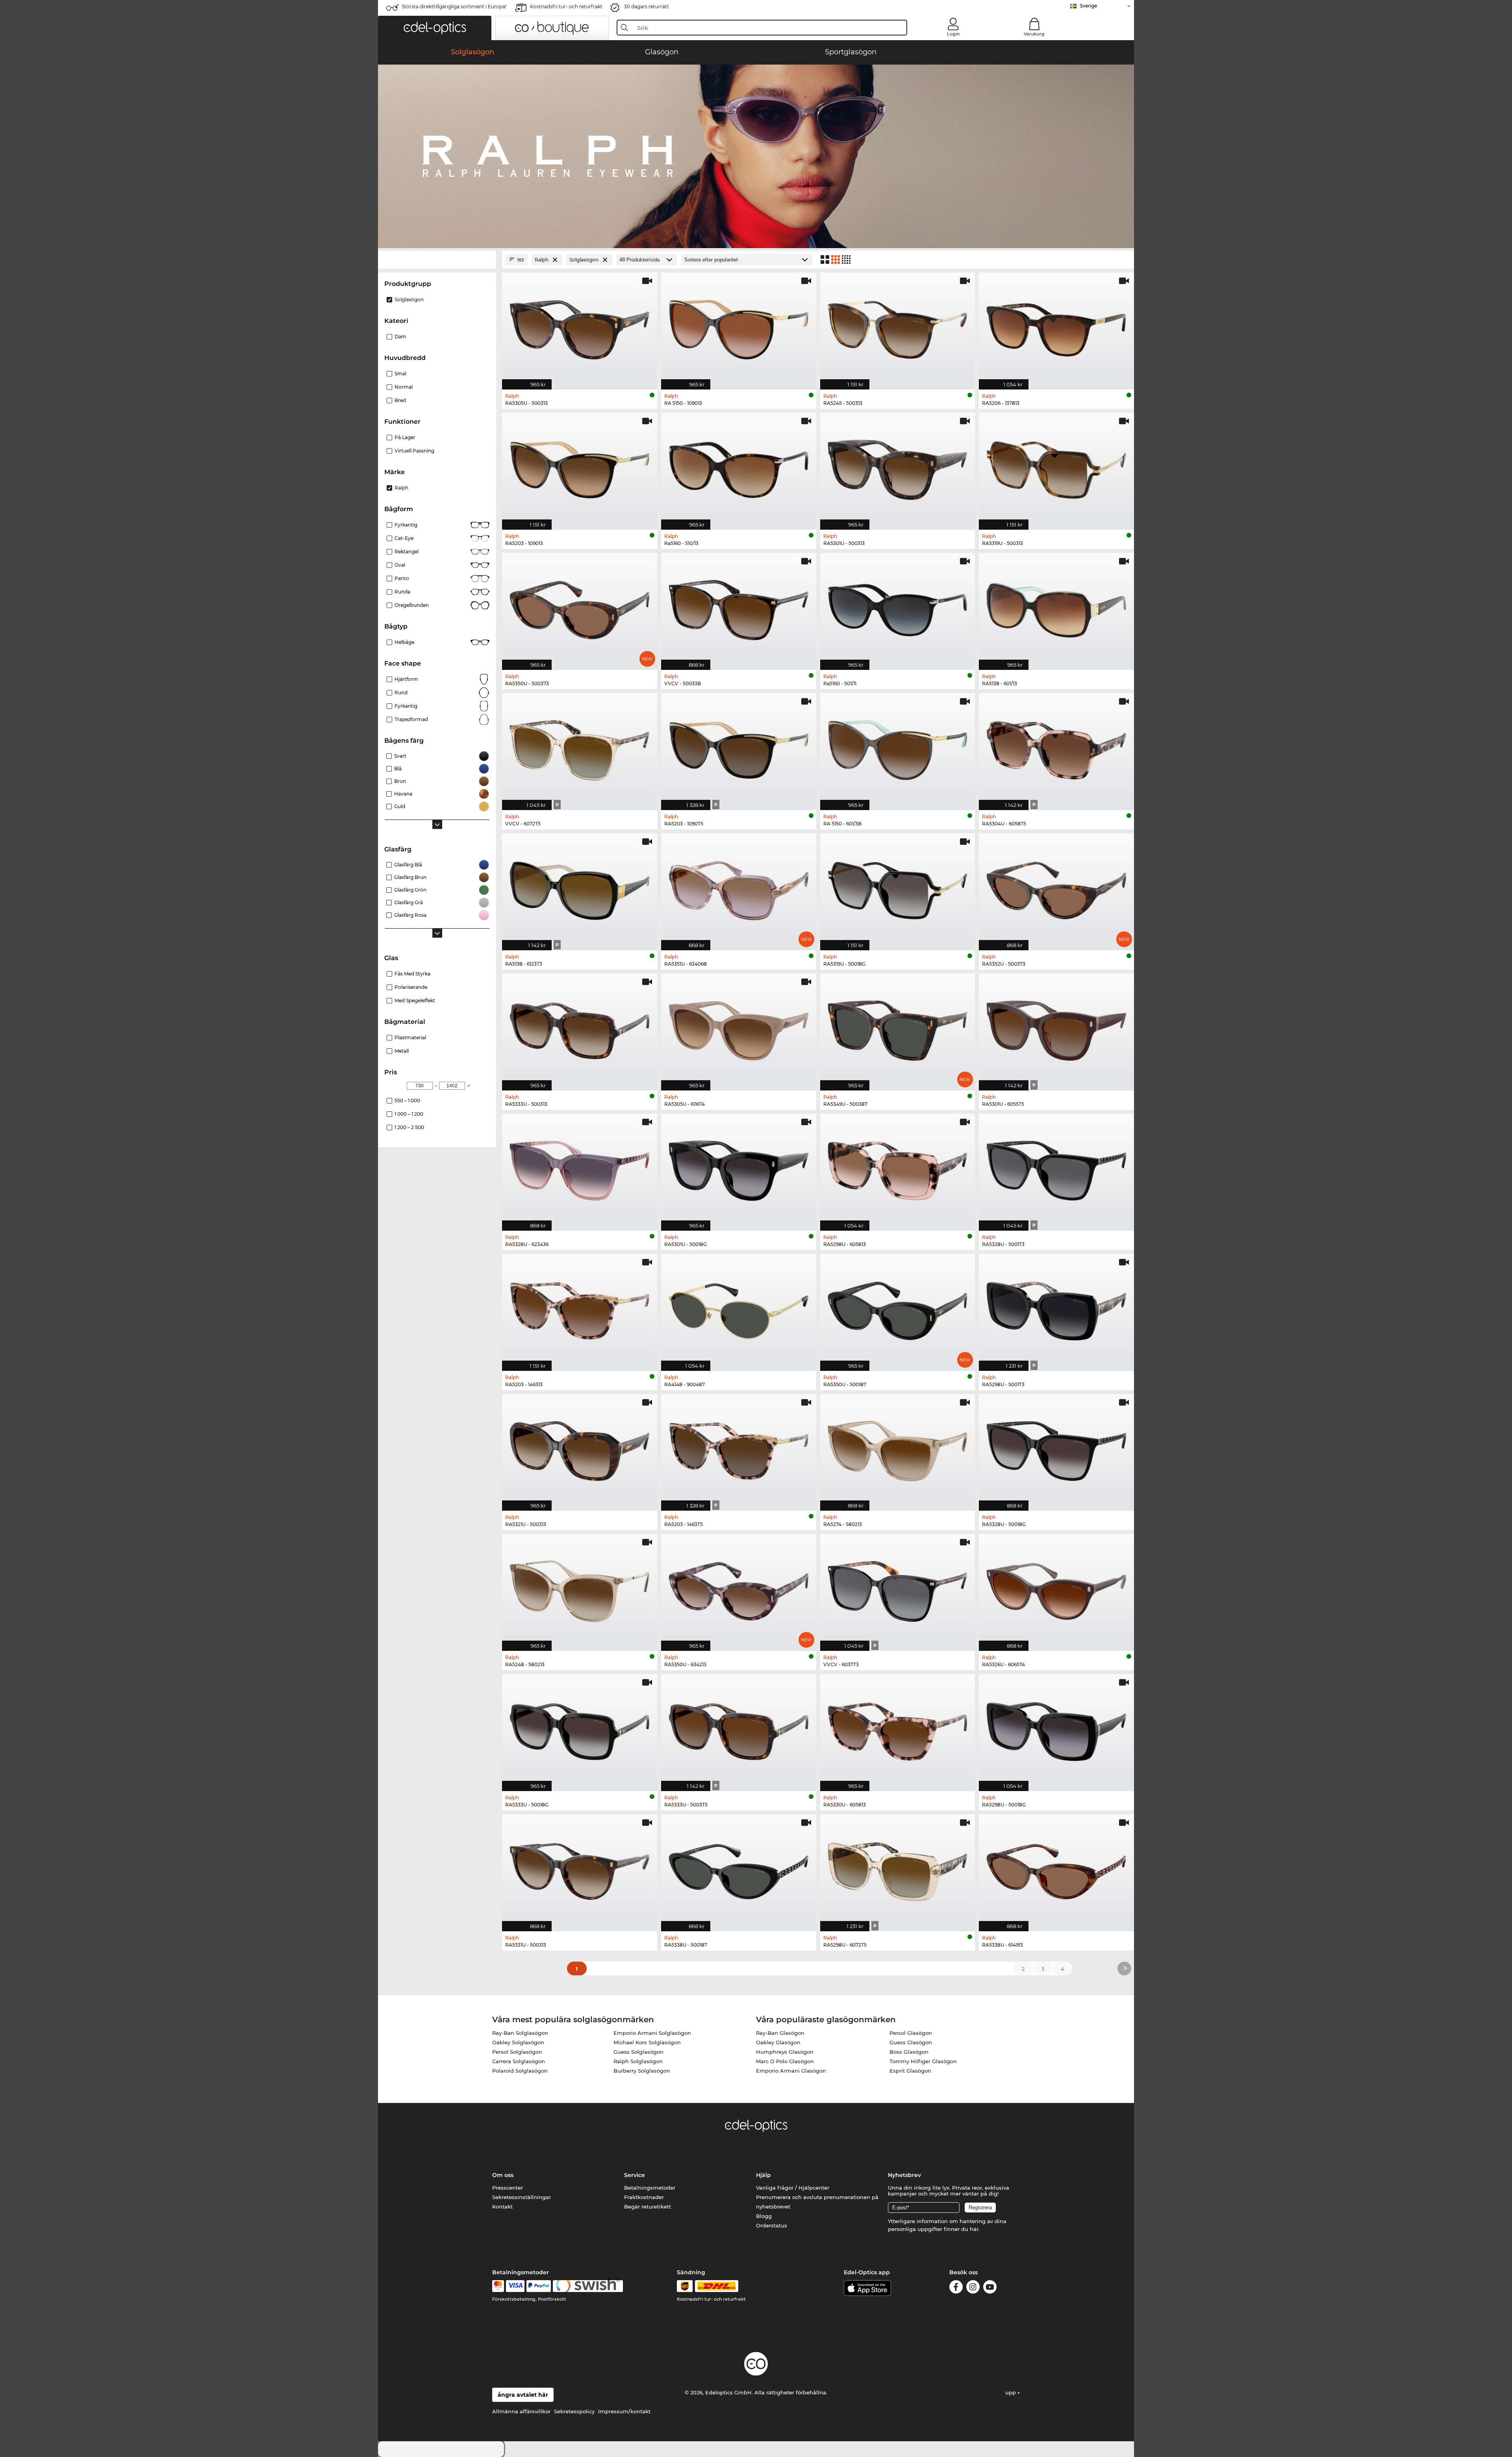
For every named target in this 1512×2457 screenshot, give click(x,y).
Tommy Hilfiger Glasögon (923, 2061)
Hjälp (763, 2175)
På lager (405, 437)
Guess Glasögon (911, 2042)
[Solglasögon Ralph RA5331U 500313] (580, 1869)
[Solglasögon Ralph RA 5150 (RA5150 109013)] (739, 327)
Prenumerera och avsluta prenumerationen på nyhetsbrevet (817, 2202)
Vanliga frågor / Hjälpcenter (793, 2188)
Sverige (1088, 6)
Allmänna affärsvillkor (521, 2411)
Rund (401, 693)
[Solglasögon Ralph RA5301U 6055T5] (1056, 1028)
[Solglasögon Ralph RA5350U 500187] (898, 1308)
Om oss (503, 2175)
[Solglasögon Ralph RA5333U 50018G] (580, 1728)
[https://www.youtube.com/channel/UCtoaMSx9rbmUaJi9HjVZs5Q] (990, 2288)
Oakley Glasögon (778, 2042)
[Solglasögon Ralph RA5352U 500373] (1056, 888)
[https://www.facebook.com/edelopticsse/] (956, 2288)
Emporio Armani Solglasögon (652, 2033)
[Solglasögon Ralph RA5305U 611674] (739, 1028)
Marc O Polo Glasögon (785, 2061)
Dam (400, 337)
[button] (435, 28)
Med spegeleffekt (415, 1000)
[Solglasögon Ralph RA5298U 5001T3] (1056, 1308)
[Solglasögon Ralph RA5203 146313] (580, 1308)
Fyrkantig (406, 525)
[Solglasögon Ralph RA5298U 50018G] (1056, 1728)
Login (953, 34)
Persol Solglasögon (517, 2052)
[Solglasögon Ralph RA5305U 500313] (580, 327)
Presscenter (508, 2188)
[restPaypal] (539, 2286)
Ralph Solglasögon (638, 2061)
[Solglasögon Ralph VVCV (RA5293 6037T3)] (898, 1588)
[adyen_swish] (588, 2286)
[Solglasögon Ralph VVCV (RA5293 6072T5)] (580, 747)
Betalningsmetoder (650, 2188)
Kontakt (502, 2207)
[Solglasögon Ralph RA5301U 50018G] (739, 1168)
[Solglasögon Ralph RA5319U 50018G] (898, 888)
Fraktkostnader (644, 2197)
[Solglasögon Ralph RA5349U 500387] (898, 1028)
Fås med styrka (412, 974)
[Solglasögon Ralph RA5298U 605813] (898, 1168)
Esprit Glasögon (910, 2071)
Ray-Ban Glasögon (780, 2033)
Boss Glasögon (909, 2052)
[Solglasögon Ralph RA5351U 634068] (739, 888)
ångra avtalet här (523, 2395)
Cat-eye (404, 538)
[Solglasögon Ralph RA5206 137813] (1056, 327)
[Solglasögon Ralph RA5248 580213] (580, 1588)
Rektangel (407, 552)
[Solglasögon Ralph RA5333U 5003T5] (739, 1728)
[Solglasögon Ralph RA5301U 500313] (898, 467)
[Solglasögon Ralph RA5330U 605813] (898, 1728)
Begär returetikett (648, 2207)
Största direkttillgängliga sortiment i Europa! (454, 6)
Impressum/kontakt (624, 2411)
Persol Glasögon (911, 2033)
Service (635, 2175)
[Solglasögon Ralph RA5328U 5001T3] (1056, 1168)
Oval (400, 565)
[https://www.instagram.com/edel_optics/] (973, 2288)
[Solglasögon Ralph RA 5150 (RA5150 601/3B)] (898, 747)
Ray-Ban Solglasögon (520, 2033)
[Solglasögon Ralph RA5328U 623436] (580, 1168)
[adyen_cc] (498, 2286)
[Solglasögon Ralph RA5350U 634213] (739, 1588)
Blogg (764, 2216)
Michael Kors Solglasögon (647, 2042)
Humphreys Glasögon (785, 2052)
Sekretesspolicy (574, 2411)
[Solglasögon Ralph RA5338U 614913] (1056, 1869)
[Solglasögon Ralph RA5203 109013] (580, 467)
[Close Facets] (437, 260)
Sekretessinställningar (522, 2197)
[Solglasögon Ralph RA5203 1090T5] (739, 747)
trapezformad (411, 719)
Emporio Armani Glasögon (791, 2071)
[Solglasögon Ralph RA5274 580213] (898, 1448)
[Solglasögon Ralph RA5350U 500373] (580, 607)
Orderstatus (772, 2225)
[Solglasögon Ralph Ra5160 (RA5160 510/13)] (739, 467)
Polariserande (411, 987)
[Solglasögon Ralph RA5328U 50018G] (1056, 1448)
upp (1011, 2392)
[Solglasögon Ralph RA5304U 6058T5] (1056, 747)
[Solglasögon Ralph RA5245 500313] (898, 327)
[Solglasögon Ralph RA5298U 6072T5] (898, 1869)
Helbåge (404, 642)
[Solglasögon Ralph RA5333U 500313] (580, 1028)
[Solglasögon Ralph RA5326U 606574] (1056, 1588)
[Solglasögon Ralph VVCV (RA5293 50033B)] (739, 607)
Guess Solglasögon (638, 2052)
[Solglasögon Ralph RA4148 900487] (739, 1308)
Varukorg (1034, 34)
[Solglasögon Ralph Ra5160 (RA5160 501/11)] (898, 607)
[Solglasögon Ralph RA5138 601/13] (1056, 607)
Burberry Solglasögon (642, 2071)
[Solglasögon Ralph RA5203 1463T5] (739, 1448)
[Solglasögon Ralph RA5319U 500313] (1056, 467)
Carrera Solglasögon (519, 2061)
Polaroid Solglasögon (520, 2071)
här (974, 2229)
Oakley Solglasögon (518, 2042)
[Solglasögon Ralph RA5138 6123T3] (580, 888)
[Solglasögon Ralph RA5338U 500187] (739, 1869)
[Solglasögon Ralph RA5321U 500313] (580, 1448)
